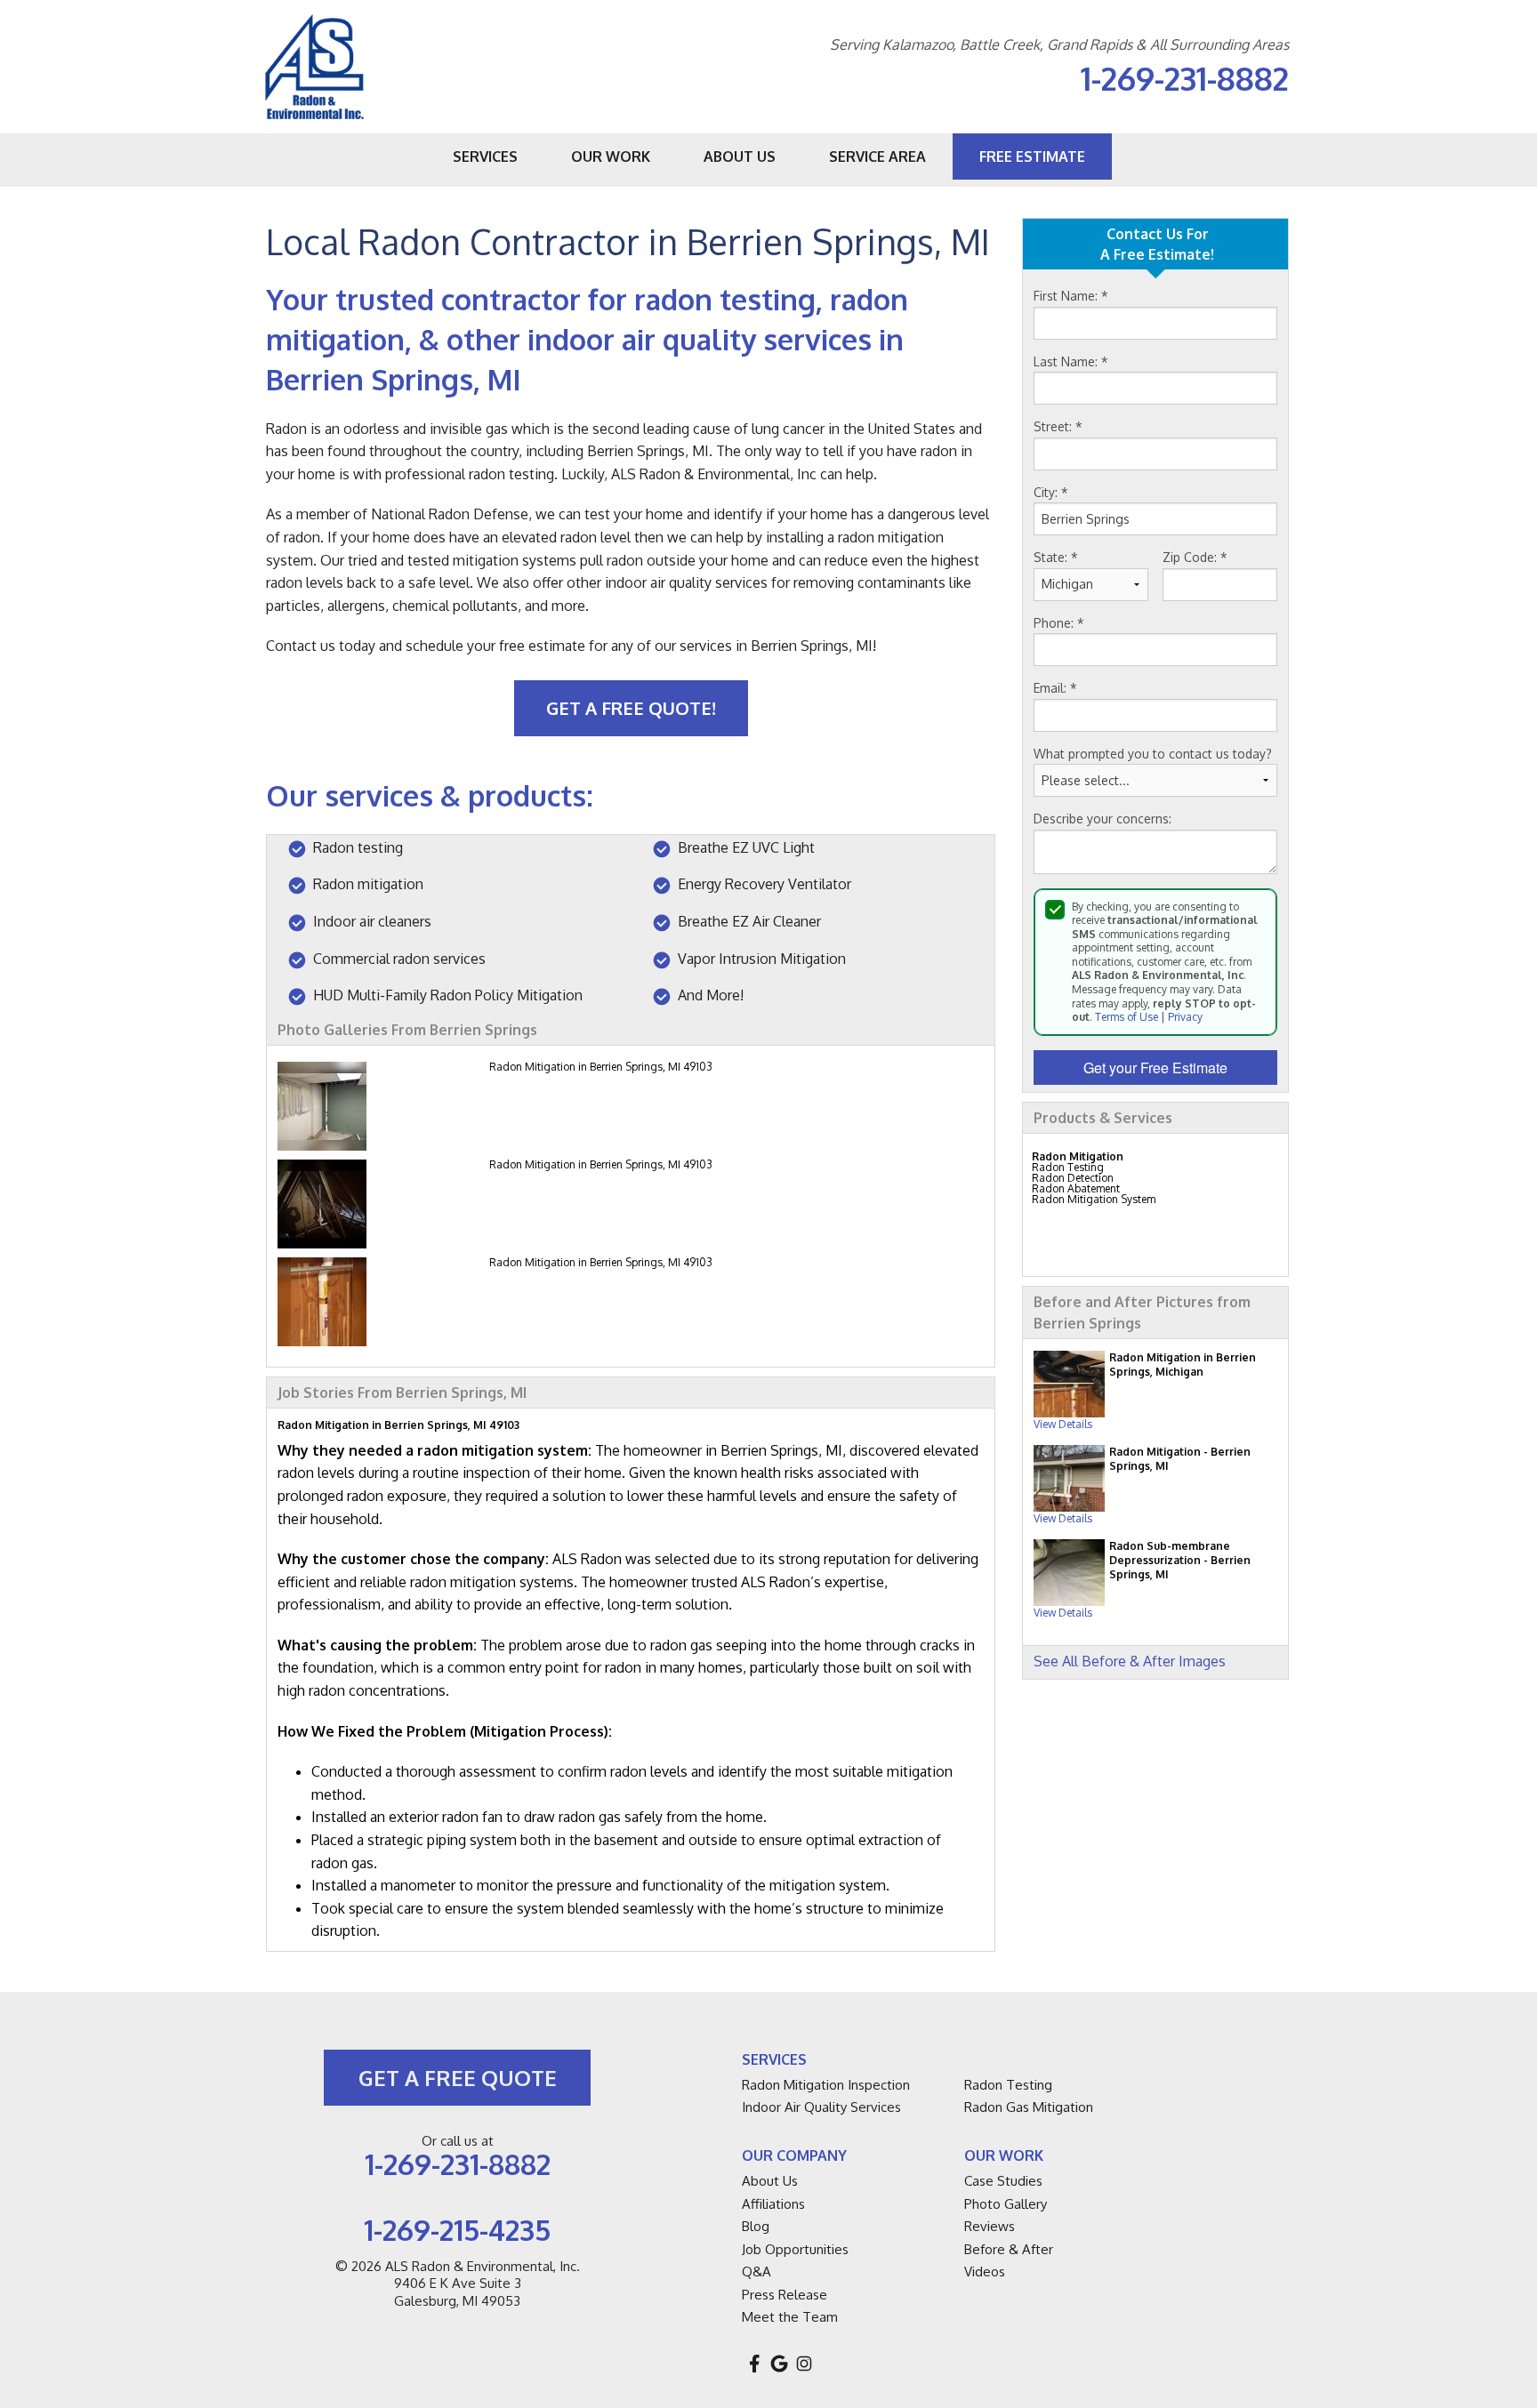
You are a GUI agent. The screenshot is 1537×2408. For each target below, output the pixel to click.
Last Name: (1071, 361)
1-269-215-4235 (457, 2230)
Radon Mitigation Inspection (826, 2085)
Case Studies (1003, 2181)
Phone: (1059, 623)
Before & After (1009, 2249)
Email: (1055, 688)
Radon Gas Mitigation (1029, 2107)
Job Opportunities (795, 2249)
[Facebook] (754, 2364)
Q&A (756, 2272)
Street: (1058, 426)
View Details (1063, 1424)
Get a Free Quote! (631, 708)
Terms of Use (1127, 1017)
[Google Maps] (779, 2364)
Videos (985, 2272)
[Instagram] (804, 2364)
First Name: (1071, 296)
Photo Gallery (1006, 2204)
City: (1051, 492)
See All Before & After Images (1130, 1661)
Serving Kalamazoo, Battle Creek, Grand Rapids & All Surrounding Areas (1059, 45)
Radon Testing (1008, 2085)
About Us (770, 2181)
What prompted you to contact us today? (1153, 754)
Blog (756, 2226)
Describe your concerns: (1102, 819)
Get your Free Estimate (1155, 1068)
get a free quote (458, 2078)
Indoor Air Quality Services (821, 2107)
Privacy (1185, 1017)
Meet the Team (790, 2317)
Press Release (785, 2295)
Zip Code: (1195, 557)
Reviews (990, 2226)
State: (1056, 557)
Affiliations (773, 2204)
